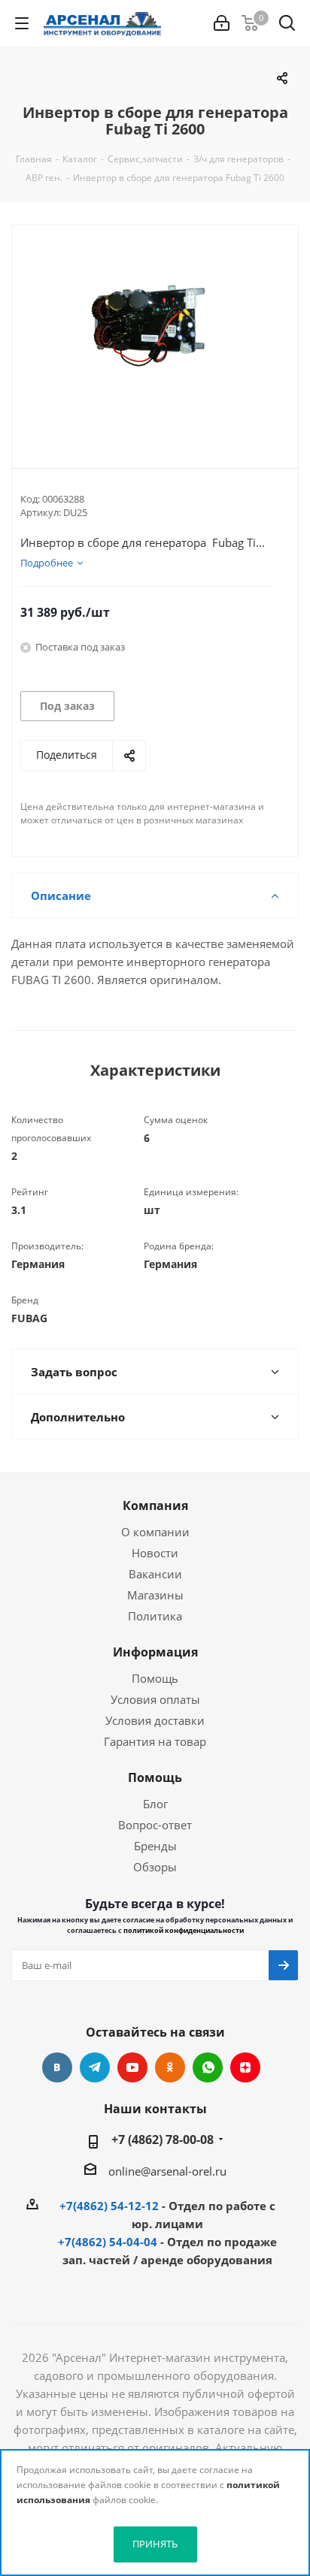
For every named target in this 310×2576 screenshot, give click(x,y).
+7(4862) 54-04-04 (108, 2242)
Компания (155, 1505)
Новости (155, 1553)
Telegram (95, 2067)
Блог (155, 1804)
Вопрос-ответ (155, 1825)
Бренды (155, 1846)
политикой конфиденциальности (184, 1930)
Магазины (155, 1595)
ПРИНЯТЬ (155, 2544)
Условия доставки (155, 1720)
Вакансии (155, 1574)
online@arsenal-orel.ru (167, 2171)
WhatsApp (208, 2067)
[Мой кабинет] (222, 23)
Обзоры (155, 1867)
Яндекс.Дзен (245, 2067)
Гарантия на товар (155, 1741)
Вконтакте (57, 2067)
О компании (155, 1532)
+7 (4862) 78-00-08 (163, 2140)
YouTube (132, 2067)
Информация (155, 1652)
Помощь (155, 1678)
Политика (155, 1616)
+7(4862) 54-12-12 (109, 2206)
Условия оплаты (155, 1699)
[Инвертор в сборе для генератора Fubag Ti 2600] (155, 334)
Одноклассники (170, 2067)
